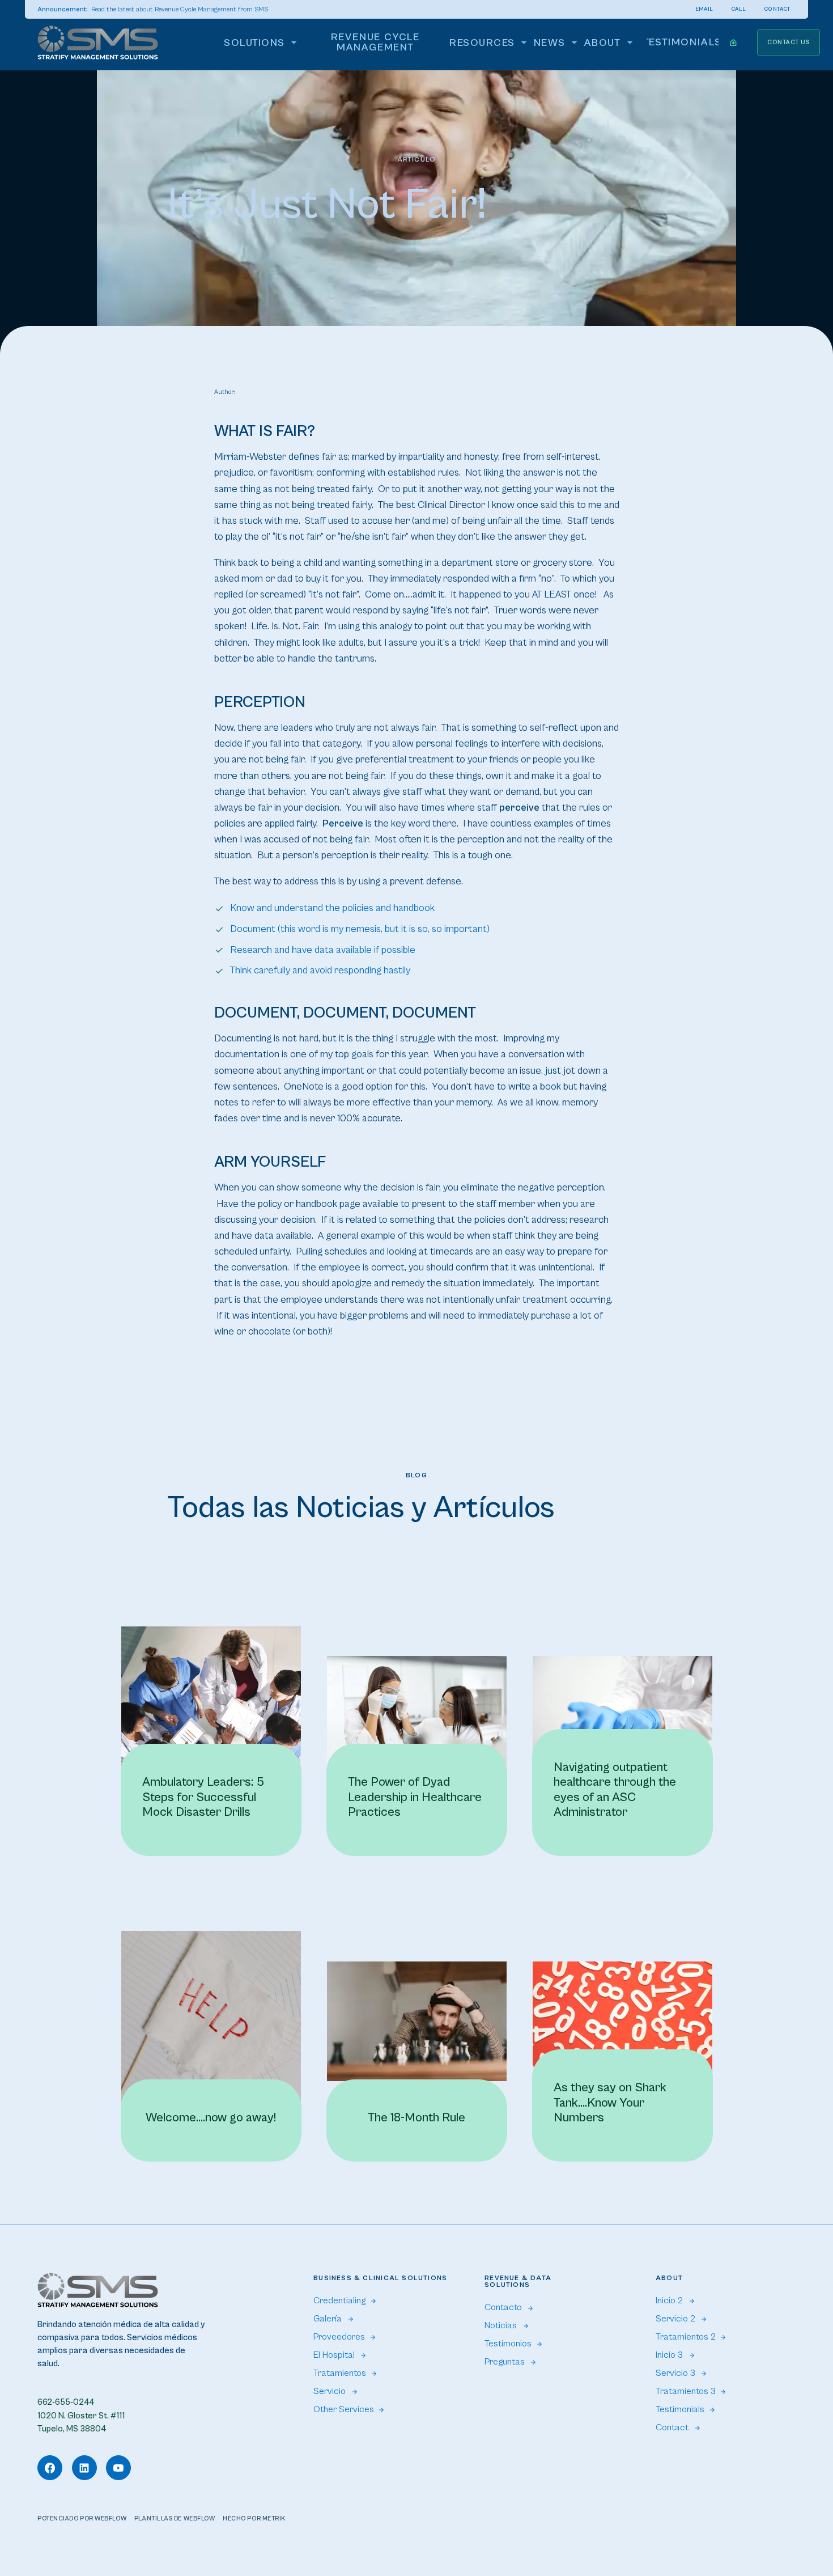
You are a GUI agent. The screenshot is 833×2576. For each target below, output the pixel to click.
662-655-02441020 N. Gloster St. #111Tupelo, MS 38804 (81, 2415)
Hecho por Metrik (254, 2518)
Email (704, 9)
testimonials (683, 42)
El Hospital (334, 2355)
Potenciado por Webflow (82, 2518)
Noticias (501, 2326)
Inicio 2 (669, 2301)
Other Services (344, 2410)
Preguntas (505, 2362)
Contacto (503, 2308)
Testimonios (508, 2344)
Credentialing (339, 2301)
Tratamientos (340, 2373)
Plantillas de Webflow (175, 2518)
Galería (328, 2319)
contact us (789, 42)
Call (739, 9)
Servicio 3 (675, 2373)
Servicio (330, 2391)
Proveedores (339, 2337)
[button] (263, 43)
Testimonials (680, 2410)
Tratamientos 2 (686, 2337)
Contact (777, 9)
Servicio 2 (675, 2319)
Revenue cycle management (375, 42)
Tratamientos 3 (686, 2391)
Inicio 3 (669, 2355)
